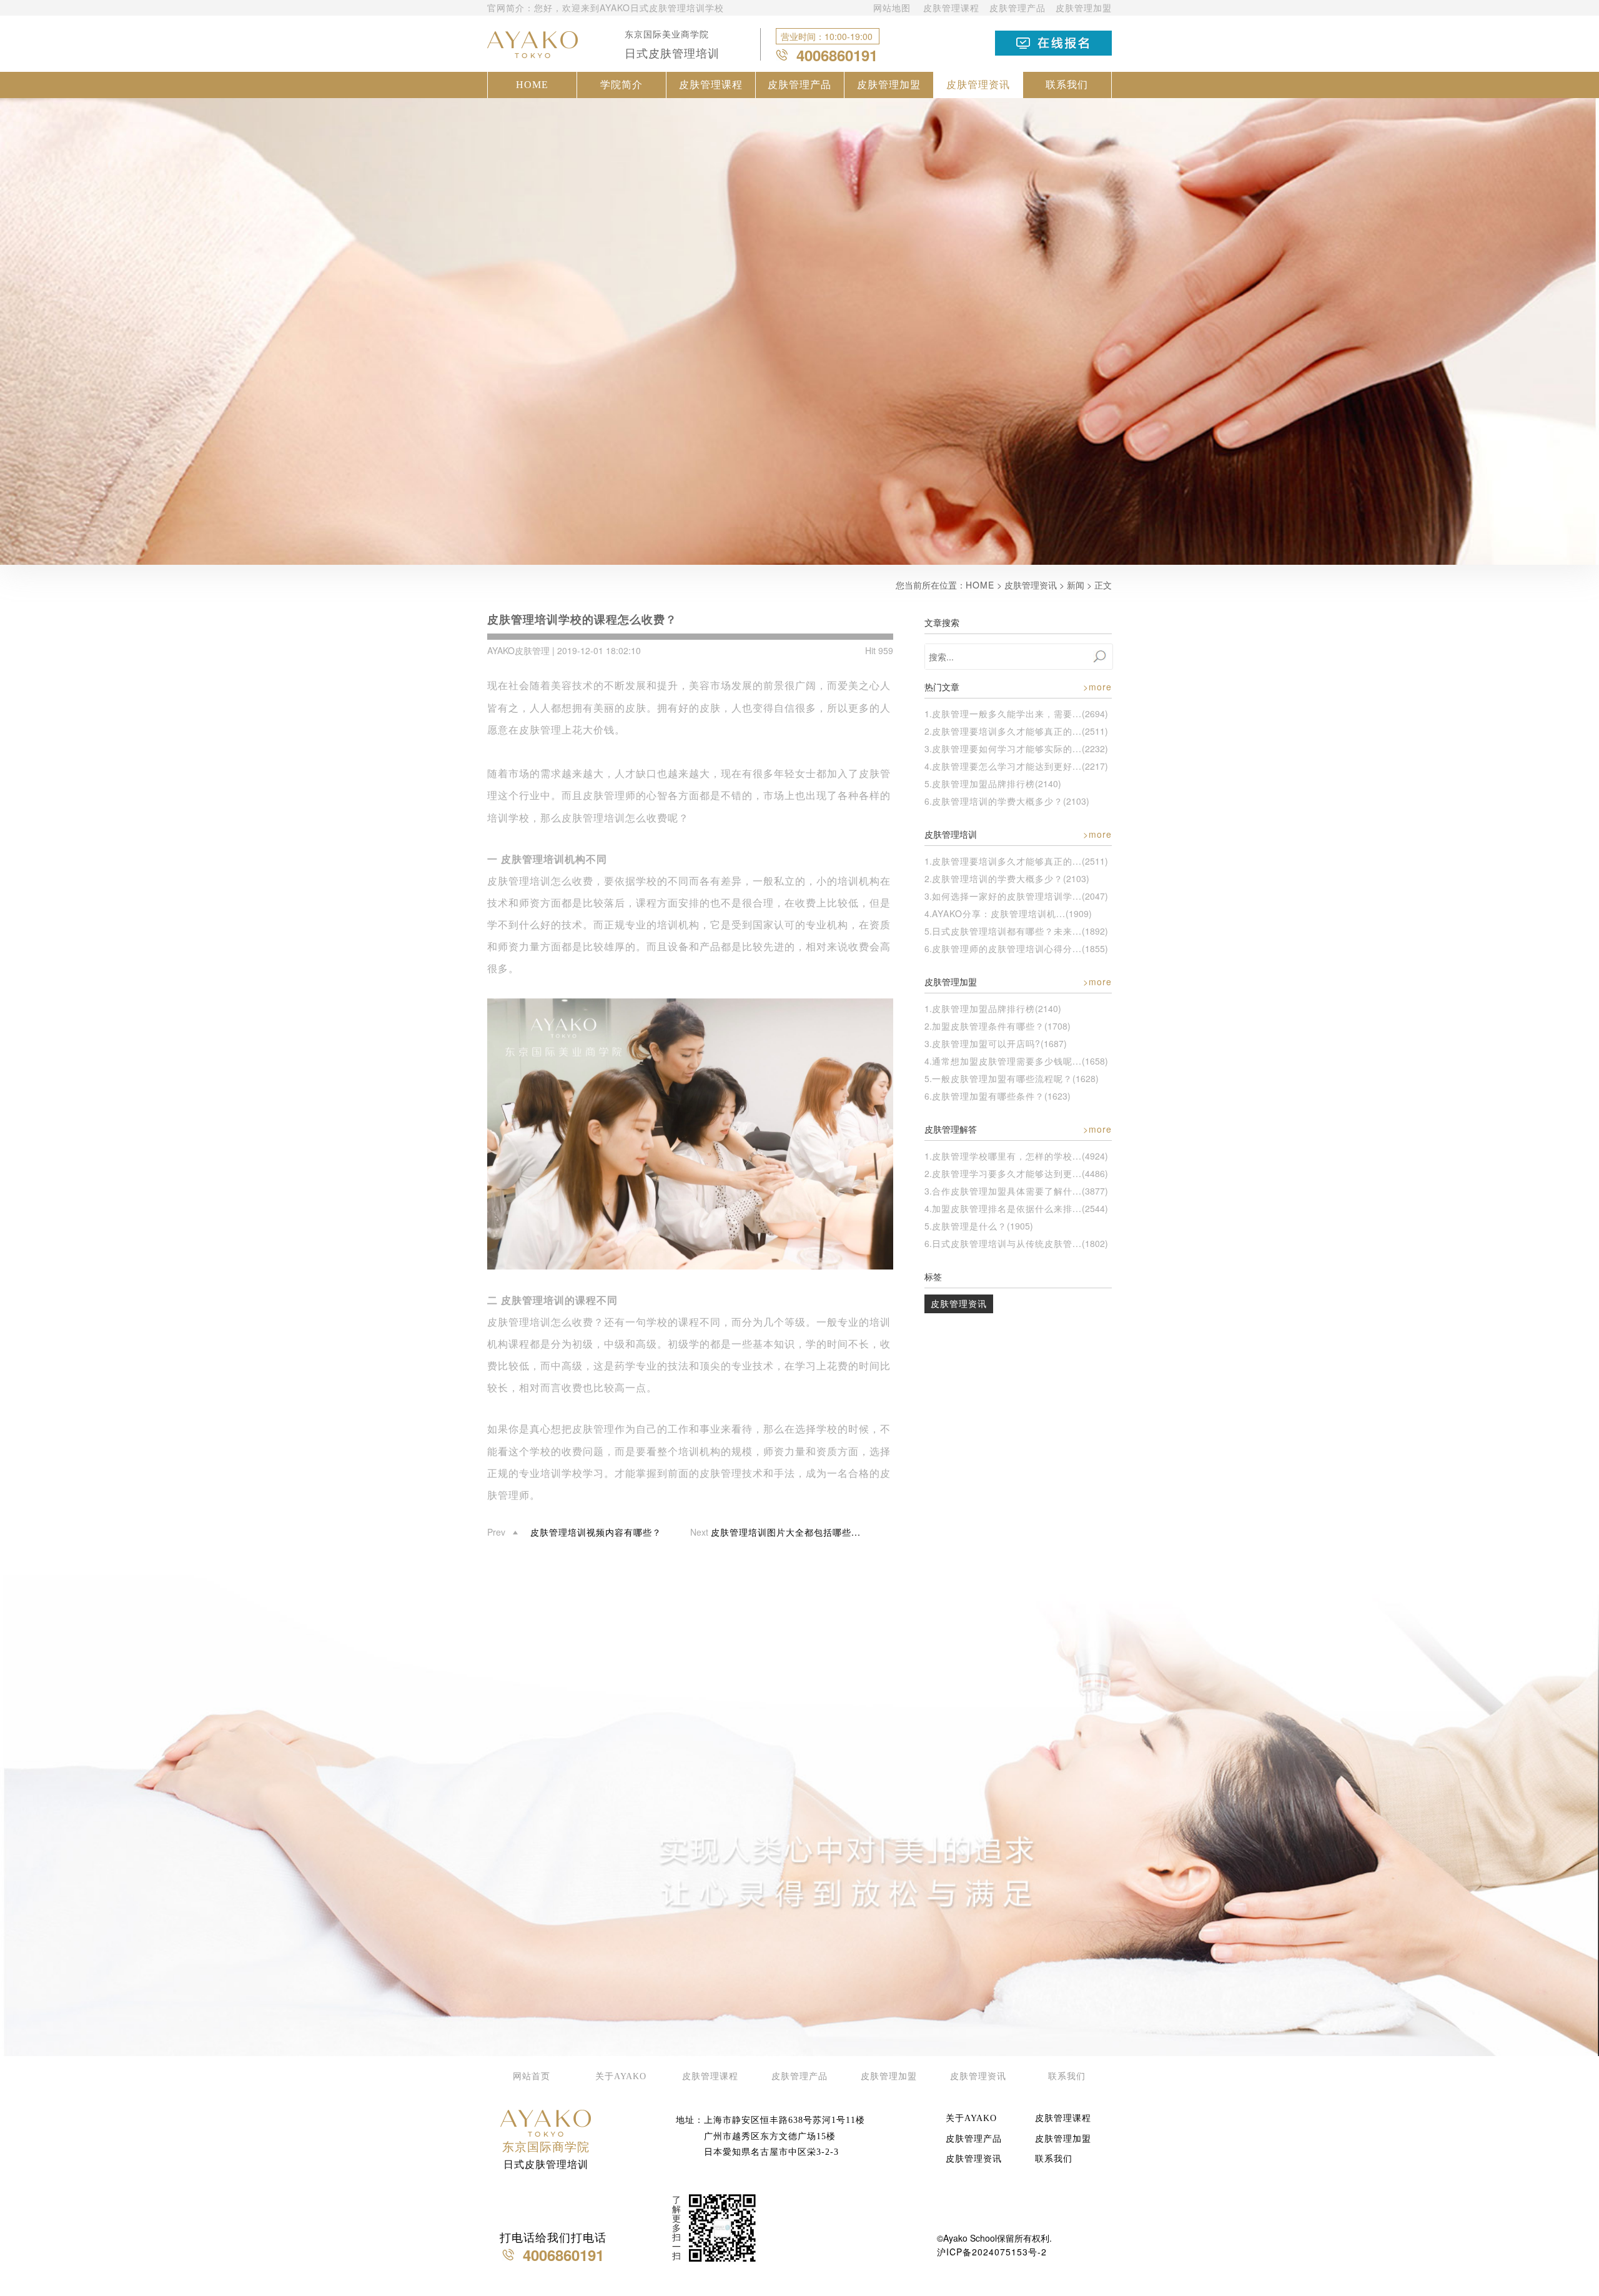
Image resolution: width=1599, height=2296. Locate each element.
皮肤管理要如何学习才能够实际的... (1007, 748)
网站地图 (892, 7)
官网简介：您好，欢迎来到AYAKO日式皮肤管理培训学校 (606, 7)
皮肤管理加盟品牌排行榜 (983, 783)
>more (1097, 687)
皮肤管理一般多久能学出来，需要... (1007, 713)
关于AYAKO (621, 2076)
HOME (532, 85)
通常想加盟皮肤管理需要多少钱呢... (1007, 1061)
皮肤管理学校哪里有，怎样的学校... (1007, 1156)
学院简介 (621, 85)
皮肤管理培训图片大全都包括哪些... (786, 1532)
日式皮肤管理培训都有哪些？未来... (1007, 931)
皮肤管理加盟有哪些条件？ (988, 1096)
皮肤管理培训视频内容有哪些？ (596, 1532)
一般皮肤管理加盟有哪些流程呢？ (1002, 1078)
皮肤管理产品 (1017, 7)
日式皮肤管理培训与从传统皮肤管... (1007, 1243)
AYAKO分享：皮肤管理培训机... (999, 913)
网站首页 (532, 2076)
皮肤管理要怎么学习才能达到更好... (1007, 766)
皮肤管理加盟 (1084, 7)
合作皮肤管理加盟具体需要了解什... (1007, 1191)
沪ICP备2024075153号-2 (992, 2252)
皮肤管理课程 (951, 7)
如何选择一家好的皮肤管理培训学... (1007, 896)
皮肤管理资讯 (978, 85)
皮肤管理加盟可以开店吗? (986, 1043)
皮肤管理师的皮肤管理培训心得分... (1007, 948)
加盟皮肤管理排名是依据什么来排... (1007, 1208)
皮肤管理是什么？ (969, 1226)
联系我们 (1067, 85)
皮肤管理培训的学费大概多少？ (998, 801)
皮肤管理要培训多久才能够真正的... (1007, 731)
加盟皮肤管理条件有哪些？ (988, 1026)
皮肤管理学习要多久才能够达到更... (1007, 1173)
